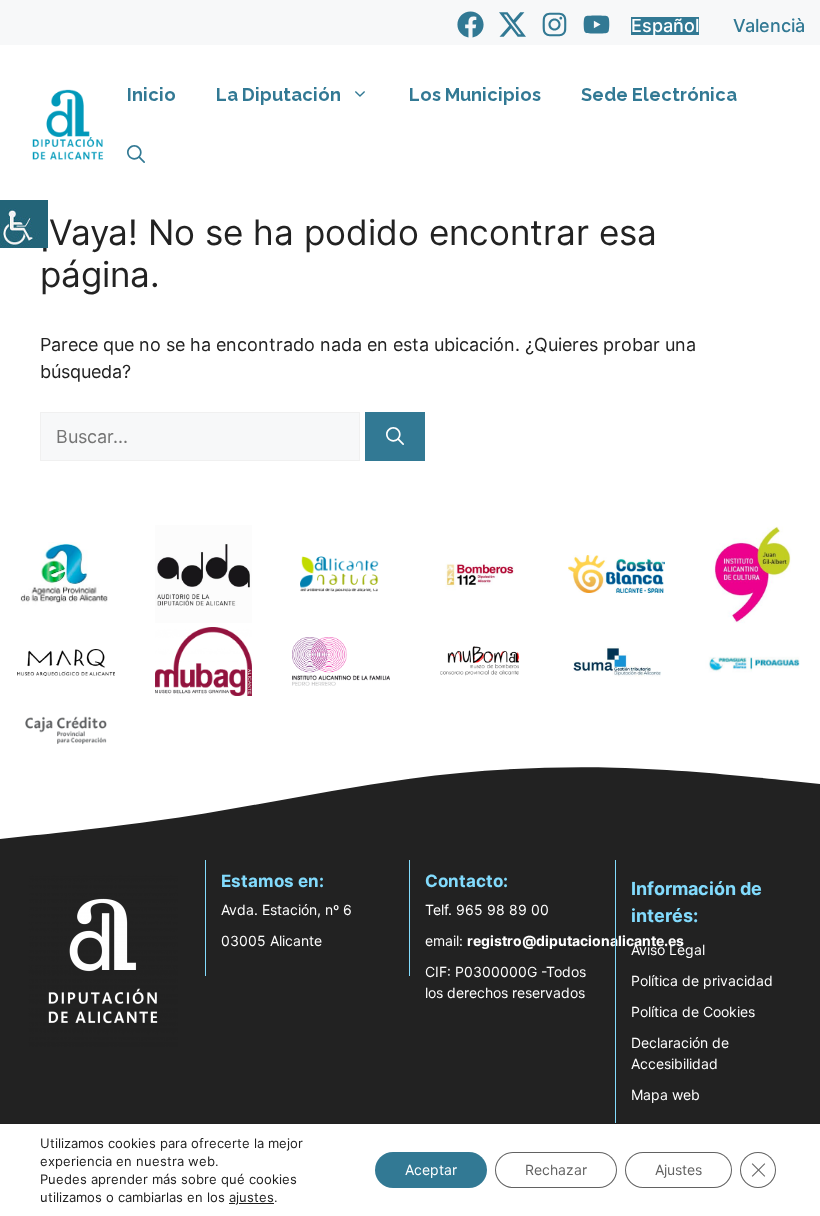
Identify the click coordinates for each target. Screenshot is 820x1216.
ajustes (251, 1197)
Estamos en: (272, 881)
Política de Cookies (693, 1011)
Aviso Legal (668, 949)
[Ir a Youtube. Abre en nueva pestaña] (596, 24)
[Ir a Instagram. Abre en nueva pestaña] (554, 24)
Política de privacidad (702, 980)
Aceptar (431, 1169)
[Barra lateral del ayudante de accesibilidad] (24, 224)
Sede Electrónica (659, 94)
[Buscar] (395, 436)
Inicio (151, 94)
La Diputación (278, 94)
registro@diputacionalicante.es (575, 940)
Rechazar (556, 1169)
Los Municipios (475, 94)
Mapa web (665, 1094)
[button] (136, 155)
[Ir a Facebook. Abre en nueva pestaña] (470, 24)
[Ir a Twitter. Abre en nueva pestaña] (512, 24)
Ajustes (678, 1169)
